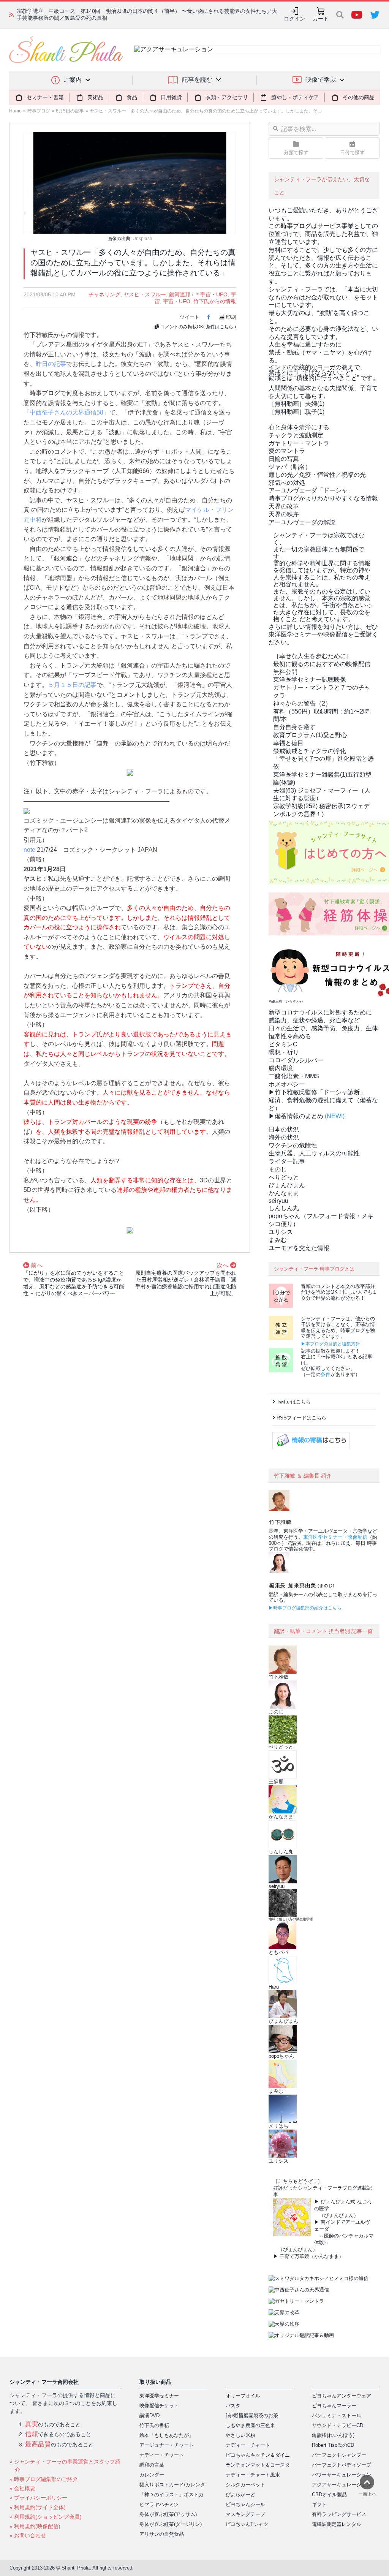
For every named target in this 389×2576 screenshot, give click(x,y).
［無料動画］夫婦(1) (296, 404)
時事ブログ (39, 111)
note (29, 850)
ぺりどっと (284, 1177)
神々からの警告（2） (302, 703)
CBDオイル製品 (329, 2495)
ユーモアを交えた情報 (299, 1248)
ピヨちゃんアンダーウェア (342, 2396)
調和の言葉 (152, 2465)
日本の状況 (284, 1129)
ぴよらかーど (240, 2495)
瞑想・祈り (284, 1052)
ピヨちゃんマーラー (334, 2406)
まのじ (278, 1169)
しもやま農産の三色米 (250, 2425)
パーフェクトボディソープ (342, 2465)
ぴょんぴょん (287, 1185)
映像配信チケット (159, 2406)
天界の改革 (284, 506)
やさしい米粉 (240, 2435)
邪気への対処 (287, 483)
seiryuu (278, 1201)
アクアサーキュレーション (342, 2485)
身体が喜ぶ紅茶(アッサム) (168, 2514)
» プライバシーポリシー (38, 2498)
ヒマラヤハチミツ (159, 2504)
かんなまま (284, 1193)
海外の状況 (284, 1137)
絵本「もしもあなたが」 (167, 2435)
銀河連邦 (180, 294)
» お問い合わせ (28, 2535)
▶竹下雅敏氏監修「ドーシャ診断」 (317, 1092)
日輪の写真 (284, 459)
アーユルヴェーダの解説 (302, 522)
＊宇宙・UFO (211, 294)
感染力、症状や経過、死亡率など (314, 1020)
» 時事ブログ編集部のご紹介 (44, 2479)
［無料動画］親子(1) (296, 412)
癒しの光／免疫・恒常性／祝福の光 (317, 475)
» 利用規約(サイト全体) (38, 2507)
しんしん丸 (284, 1208)
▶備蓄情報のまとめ (296, 1116)
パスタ (233, 2406)
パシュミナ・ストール (337, 2415)
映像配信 (357, 1537)
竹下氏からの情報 (215, 301)
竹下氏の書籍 (154, 2425)
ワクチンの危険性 (293, 1145)
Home (15, 111)
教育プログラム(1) (310, 735)
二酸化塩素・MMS (294, 1076)
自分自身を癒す (294, 727)
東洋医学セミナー (323, 1537)
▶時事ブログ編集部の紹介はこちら (305, 1608)
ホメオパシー (287, 1084)
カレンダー (152, 2475)
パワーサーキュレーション (342, 2475)
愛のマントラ (287, 451)
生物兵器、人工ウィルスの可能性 (314, 1153)
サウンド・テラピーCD (338, 2425)
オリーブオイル (243, 2396)
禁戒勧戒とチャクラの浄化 (310, 751)
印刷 (231, 317)
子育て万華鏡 (294, 2256)
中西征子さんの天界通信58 (66, 412)
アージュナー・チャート (167, 2445)
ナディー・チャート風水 (253, 2475)
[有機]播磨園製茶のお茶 (252, 2415)
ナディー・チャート (162, 2455)
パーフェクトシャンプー (339, 2455)
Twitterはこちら (294, 1402)
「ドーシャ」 (311, 490)
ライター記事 (287, 1161)
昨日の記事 (51, 364)
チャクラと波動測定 (296, 435)
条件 (326, 1374)
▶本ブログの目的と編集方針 (330, 1344)
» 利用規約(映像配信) (35, 2526)
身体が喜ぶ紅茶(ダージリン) (171, 2524)
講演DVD (149, 2415)
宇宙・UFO (177, 301)
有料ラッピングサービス (339, 2514)
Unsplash (142, 239)
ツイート (190, 317)
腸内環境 (281, 1068)
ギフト (319, 2504)
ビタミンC (283, 1044)
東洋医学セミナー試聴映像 (310, 680)
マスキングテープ (245, 2514)
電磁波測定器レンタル (337, 2524)
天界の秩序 (284, 514)
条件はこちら (220, 327)
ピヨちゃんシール (245, 2504)
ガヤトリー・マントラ (299, 443)
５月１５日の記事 (72, 685)
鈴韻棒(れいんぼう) (333, 2435)
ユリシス (281, 1232)
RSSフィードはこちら (301, 1418)
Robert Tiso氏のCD (333, 2445)
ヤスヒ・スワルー (145, 294)
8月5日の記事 (70, 111)
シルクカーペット (245, 2485)
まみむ (278, 1240)
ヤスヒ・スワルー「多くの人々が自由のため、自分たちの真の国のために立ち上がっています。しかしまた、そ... (205, 111)
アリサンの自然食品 (162, 2534)
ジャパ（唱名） (290, 467)
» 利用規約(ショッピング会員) (46, 2517)
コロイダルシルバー (296, 1060)
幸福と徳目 (288, 743)
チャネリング (104, 294)
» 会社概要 (22, 2488)
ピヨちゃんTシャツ (247, 2524)
